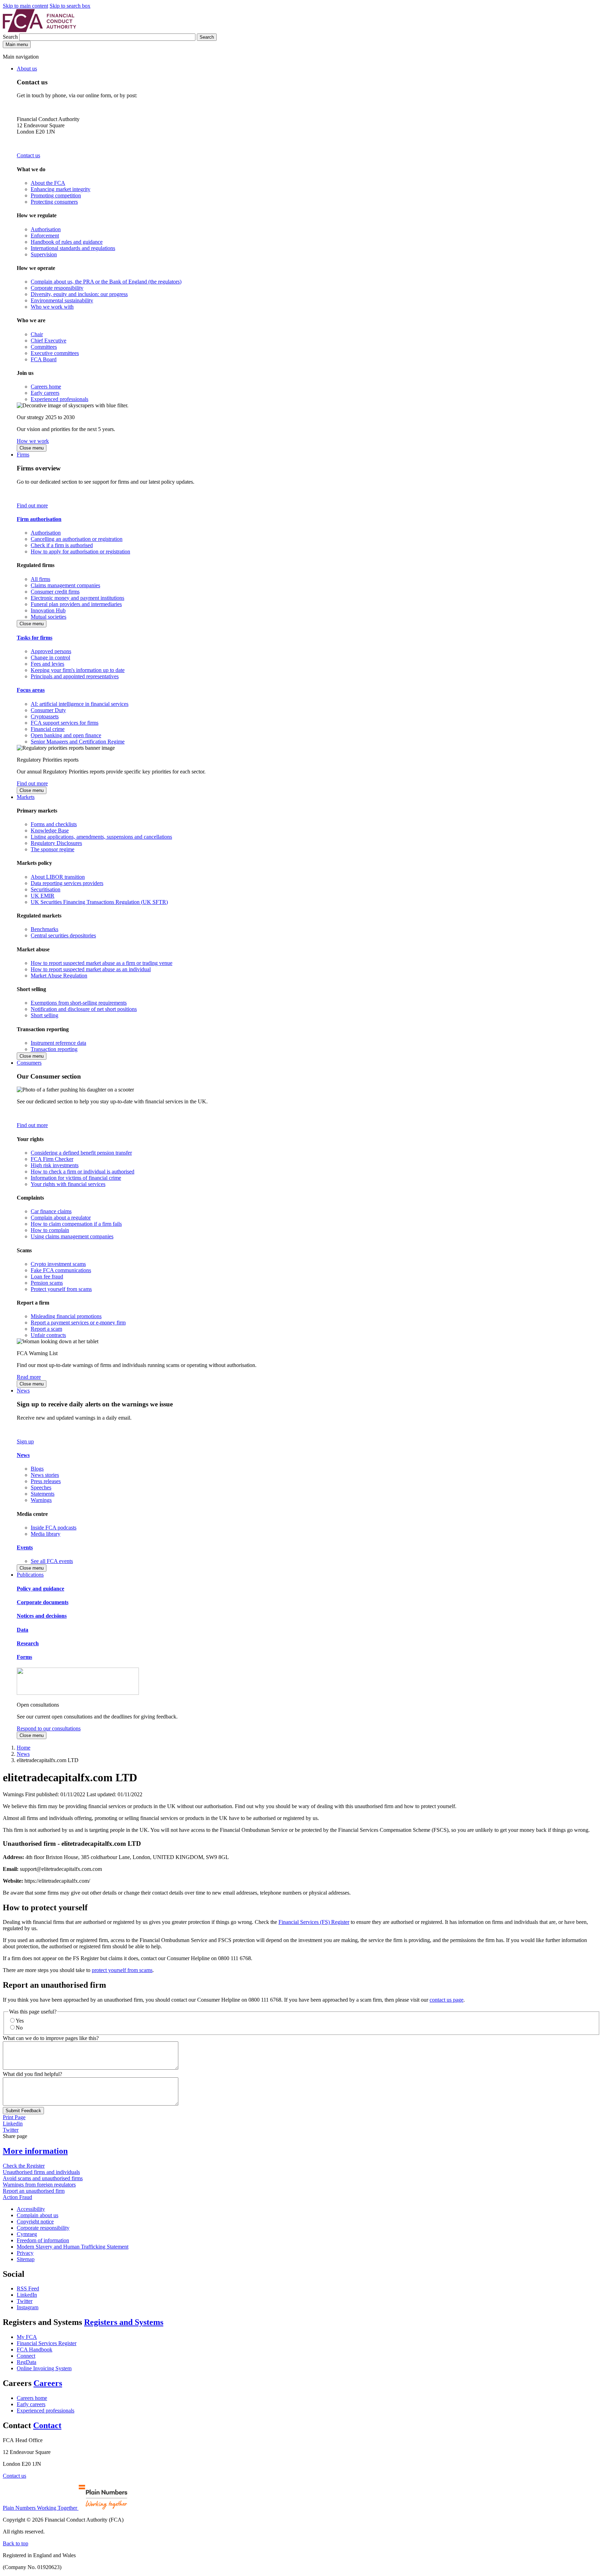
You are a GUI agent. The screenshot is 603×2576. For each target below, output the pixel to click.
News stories (45, 1475)
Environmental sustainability (62, 300)
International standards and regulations (73, 248)
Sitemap (26, 2259)
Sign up (25, 1441)
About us (27, 69)
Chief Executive (49, 341)
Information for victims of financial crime (76, 1178)
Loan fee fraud (47, 1276)
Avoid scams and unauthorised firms (43, 2178)
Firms (23, 455)
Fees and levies (47, 664)
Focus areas (31, 690)
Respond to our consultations (49, 1728)
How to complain (50, 1230)
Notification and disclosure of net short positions (84, 1009)
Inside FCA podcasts (54, 1528)
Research (28, 1643)
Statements (43, 1494)
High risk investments (55, 1165)
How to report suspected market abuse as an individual (91, 969)
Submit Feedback (23, 2111)
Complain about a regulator (61, 1218)
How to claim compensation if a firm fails (76, 1224)
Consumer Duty (48, 710)
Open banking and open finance (66, 735)
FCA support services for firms (65, 723)
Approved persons (51, 651)
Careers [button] (48, 2383)
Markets (26, 797)
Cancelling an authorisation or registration (77, 539)
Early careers (45, 393)
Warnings (41, 1500)
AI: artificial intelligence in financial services (80, 704)
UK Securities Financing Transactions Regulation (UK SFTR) (99, 902)
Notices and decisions (42, 1616)
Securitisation (46, 889)
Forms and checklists (54, 824)
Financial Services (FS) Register (314, 1922)
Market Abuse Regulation (59, 976)
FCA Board (44, 359)
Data (23, 1630)
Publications (30, 1575)
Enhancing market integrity (61, 189)
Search (11, 37)
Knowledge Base (50, 830)
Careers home (46, 387)
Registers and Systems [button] (124, 2322)
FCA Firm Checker (52, 1159)
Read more (29, 1377)
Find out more (32, 505)
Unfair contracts (48, 1335)
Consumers (29, 1063)
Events (25, 1547)
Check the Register (24, 2166)
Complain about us (38, 2215)
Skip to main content (25, 6)
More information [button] (35, 2151)
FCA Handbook (35, 2350)
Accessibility (31, 2209)
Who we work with (52, 307)
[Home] (39, 30)
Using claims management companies (72, 1236)
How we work (33, 441)
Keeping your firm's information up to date (78, 670)
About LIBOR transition (58, 877)
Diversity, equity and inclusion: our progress (79, 294)
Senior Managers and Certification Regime (78, 742)
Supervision (44, 254)
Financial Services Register (47, 2343)
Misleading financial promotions (66, 1316)
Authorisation (46, 229)
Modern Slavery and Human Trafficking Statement (73, 2247)
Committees (44, 347)
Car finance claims (51, 1211)
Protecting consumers (54, 202)
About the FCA (48, 183)
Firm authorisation (39, 519)
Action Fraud (17, 2197)
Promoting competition (56, 195)
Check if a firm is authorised (62, 545)
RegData (27, 2362)
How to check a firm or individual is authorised (83, 1172)
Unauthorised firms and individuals (41, 2172)
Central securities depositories (63, 935)
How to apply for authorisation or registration (80, 552)
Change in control (50, 658)
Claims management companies (65, 585)
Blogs (37, 1469)
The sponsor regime (53, 849)
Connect (26, 2356)
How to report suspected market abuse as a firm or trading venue (102, 963)
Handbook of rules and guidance (67, 242)
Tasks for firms (35, 638)
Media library (46, 1534)
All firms (40, 579)
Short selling (44, 1015)
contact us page (446, 2000)
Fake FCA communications (61, 1270)
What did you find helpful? (32, 2074)
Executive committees (55, 353)
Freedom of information (43, 2240)
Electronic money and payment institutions (77, 598)
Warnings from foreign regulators (39, 2185)
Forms (24, 1657)
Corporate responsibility (57, 288)
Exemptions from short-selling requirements (79, 1003)
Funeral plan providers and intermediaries (76, 604)
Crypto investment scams (58, 1264)
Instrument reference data (58, 1043)
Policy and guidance (40, 1589)
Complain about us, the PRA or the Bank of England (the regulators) (106, 282)
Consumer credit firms (55, 592)
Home (24, 1748)
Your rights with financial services (68, 1184)
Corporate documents (43, 1602)
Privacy (25, 2253)
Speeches (41, 1487)
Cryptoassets (45, 716)
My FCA (27, 2337)
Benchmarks (44, 929)
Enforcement (45, 236)
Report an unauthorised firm (34, 2191)
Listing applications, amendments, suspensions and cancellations (101, 837)
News (23, 1391)
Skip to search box (70, 6)
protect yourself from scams (122, 1970)
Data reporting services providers (67, 883)
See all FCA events (52, 1561)
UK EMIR (43, 896)
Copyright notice (35, 2222)
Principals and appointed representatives (75, 676)
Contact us (28, 155)
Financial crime (48, 729)
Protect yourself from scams (61, 1289)
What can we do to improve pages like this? (51, 2038)
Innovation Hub (48, 610)
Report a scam (46, 1329)
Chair (37, 334)
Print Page (14, 2117)
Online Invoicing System (44, 2368)
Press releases (46, 1481)
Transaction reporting (54, 1049)
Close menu (32, 448)
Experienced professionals (59, 399)
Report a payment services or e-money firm (78, 1323)
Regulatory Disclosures (56, 843)
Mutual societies (49, 617)
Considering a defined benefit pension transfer (81, 1153)
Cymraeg (27, 2234)
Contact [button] (47, 2425)
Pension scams (47, 1283)
